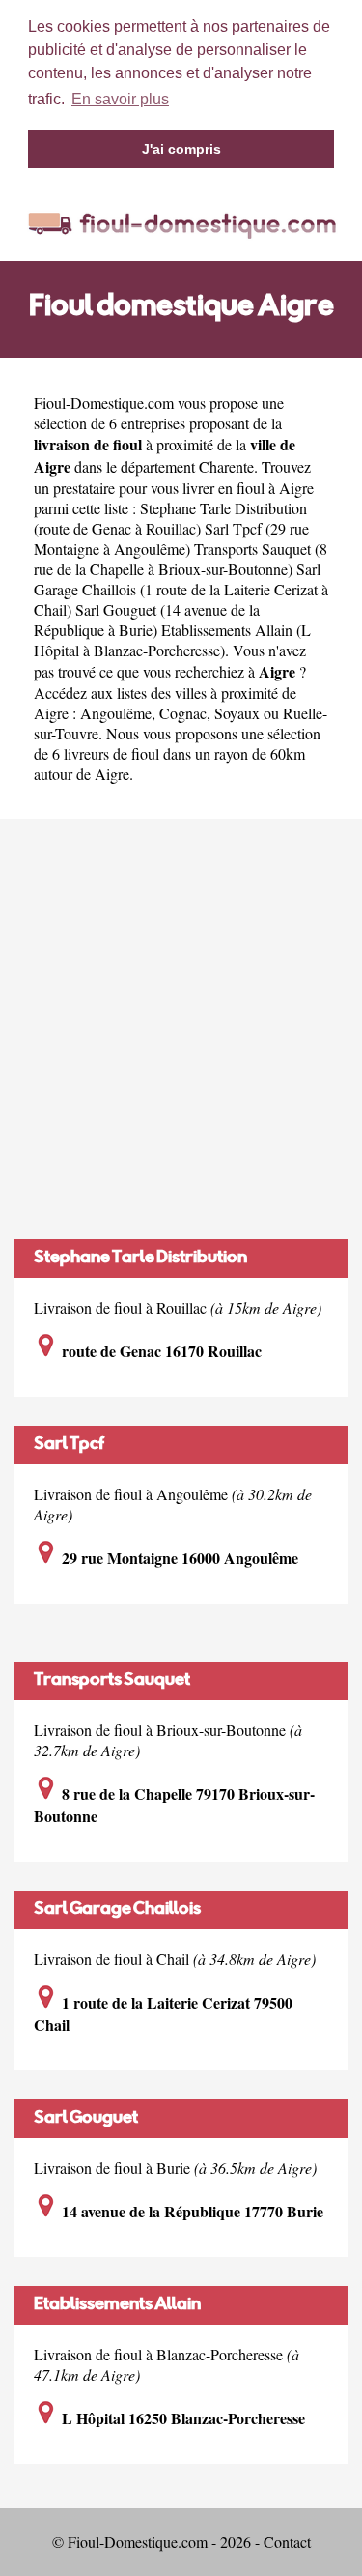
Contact (287, 2542)
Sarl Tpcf (70, 1445)
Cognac (183, 713)
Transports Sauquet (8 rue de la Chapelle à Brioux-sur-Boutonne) (181, 559)
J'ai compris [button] (181, 149)
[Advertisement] (181, 1029)
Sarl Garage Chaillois (117, 1910)
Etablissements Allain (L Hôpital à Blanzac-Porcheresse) (172, 640)
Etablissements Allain (117, 2305)
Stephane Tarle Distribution (140, 1259)
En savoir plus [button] (120, 99)
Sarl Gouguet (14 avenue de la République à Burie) (147, 620)
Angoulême (116, 713)
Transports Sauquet (112, 1681)
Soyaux (237, 713)
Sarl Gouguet (86, 2119)
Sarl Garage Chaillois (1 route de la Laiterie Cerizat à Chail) (181, 589)
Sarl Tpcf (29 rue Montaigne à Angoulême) (171, 538)
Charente (226, 466)
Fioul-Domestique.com (104, 403)
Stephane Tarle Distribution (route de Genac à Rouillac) (170, 518)
